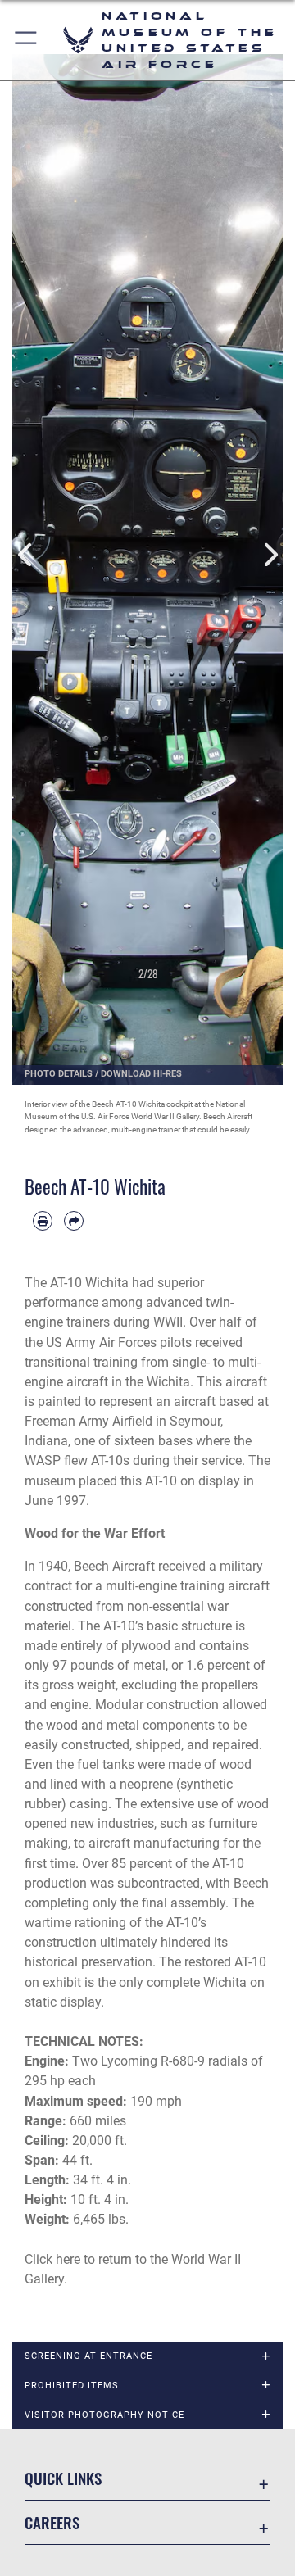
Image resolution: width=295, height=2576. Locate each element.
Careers (52, 2522)
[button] (27, 40)
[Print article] (43, 1221)
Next (269, 555)
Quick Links (63, 2478)
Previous (26, 555)
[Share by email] (74, 1221)
